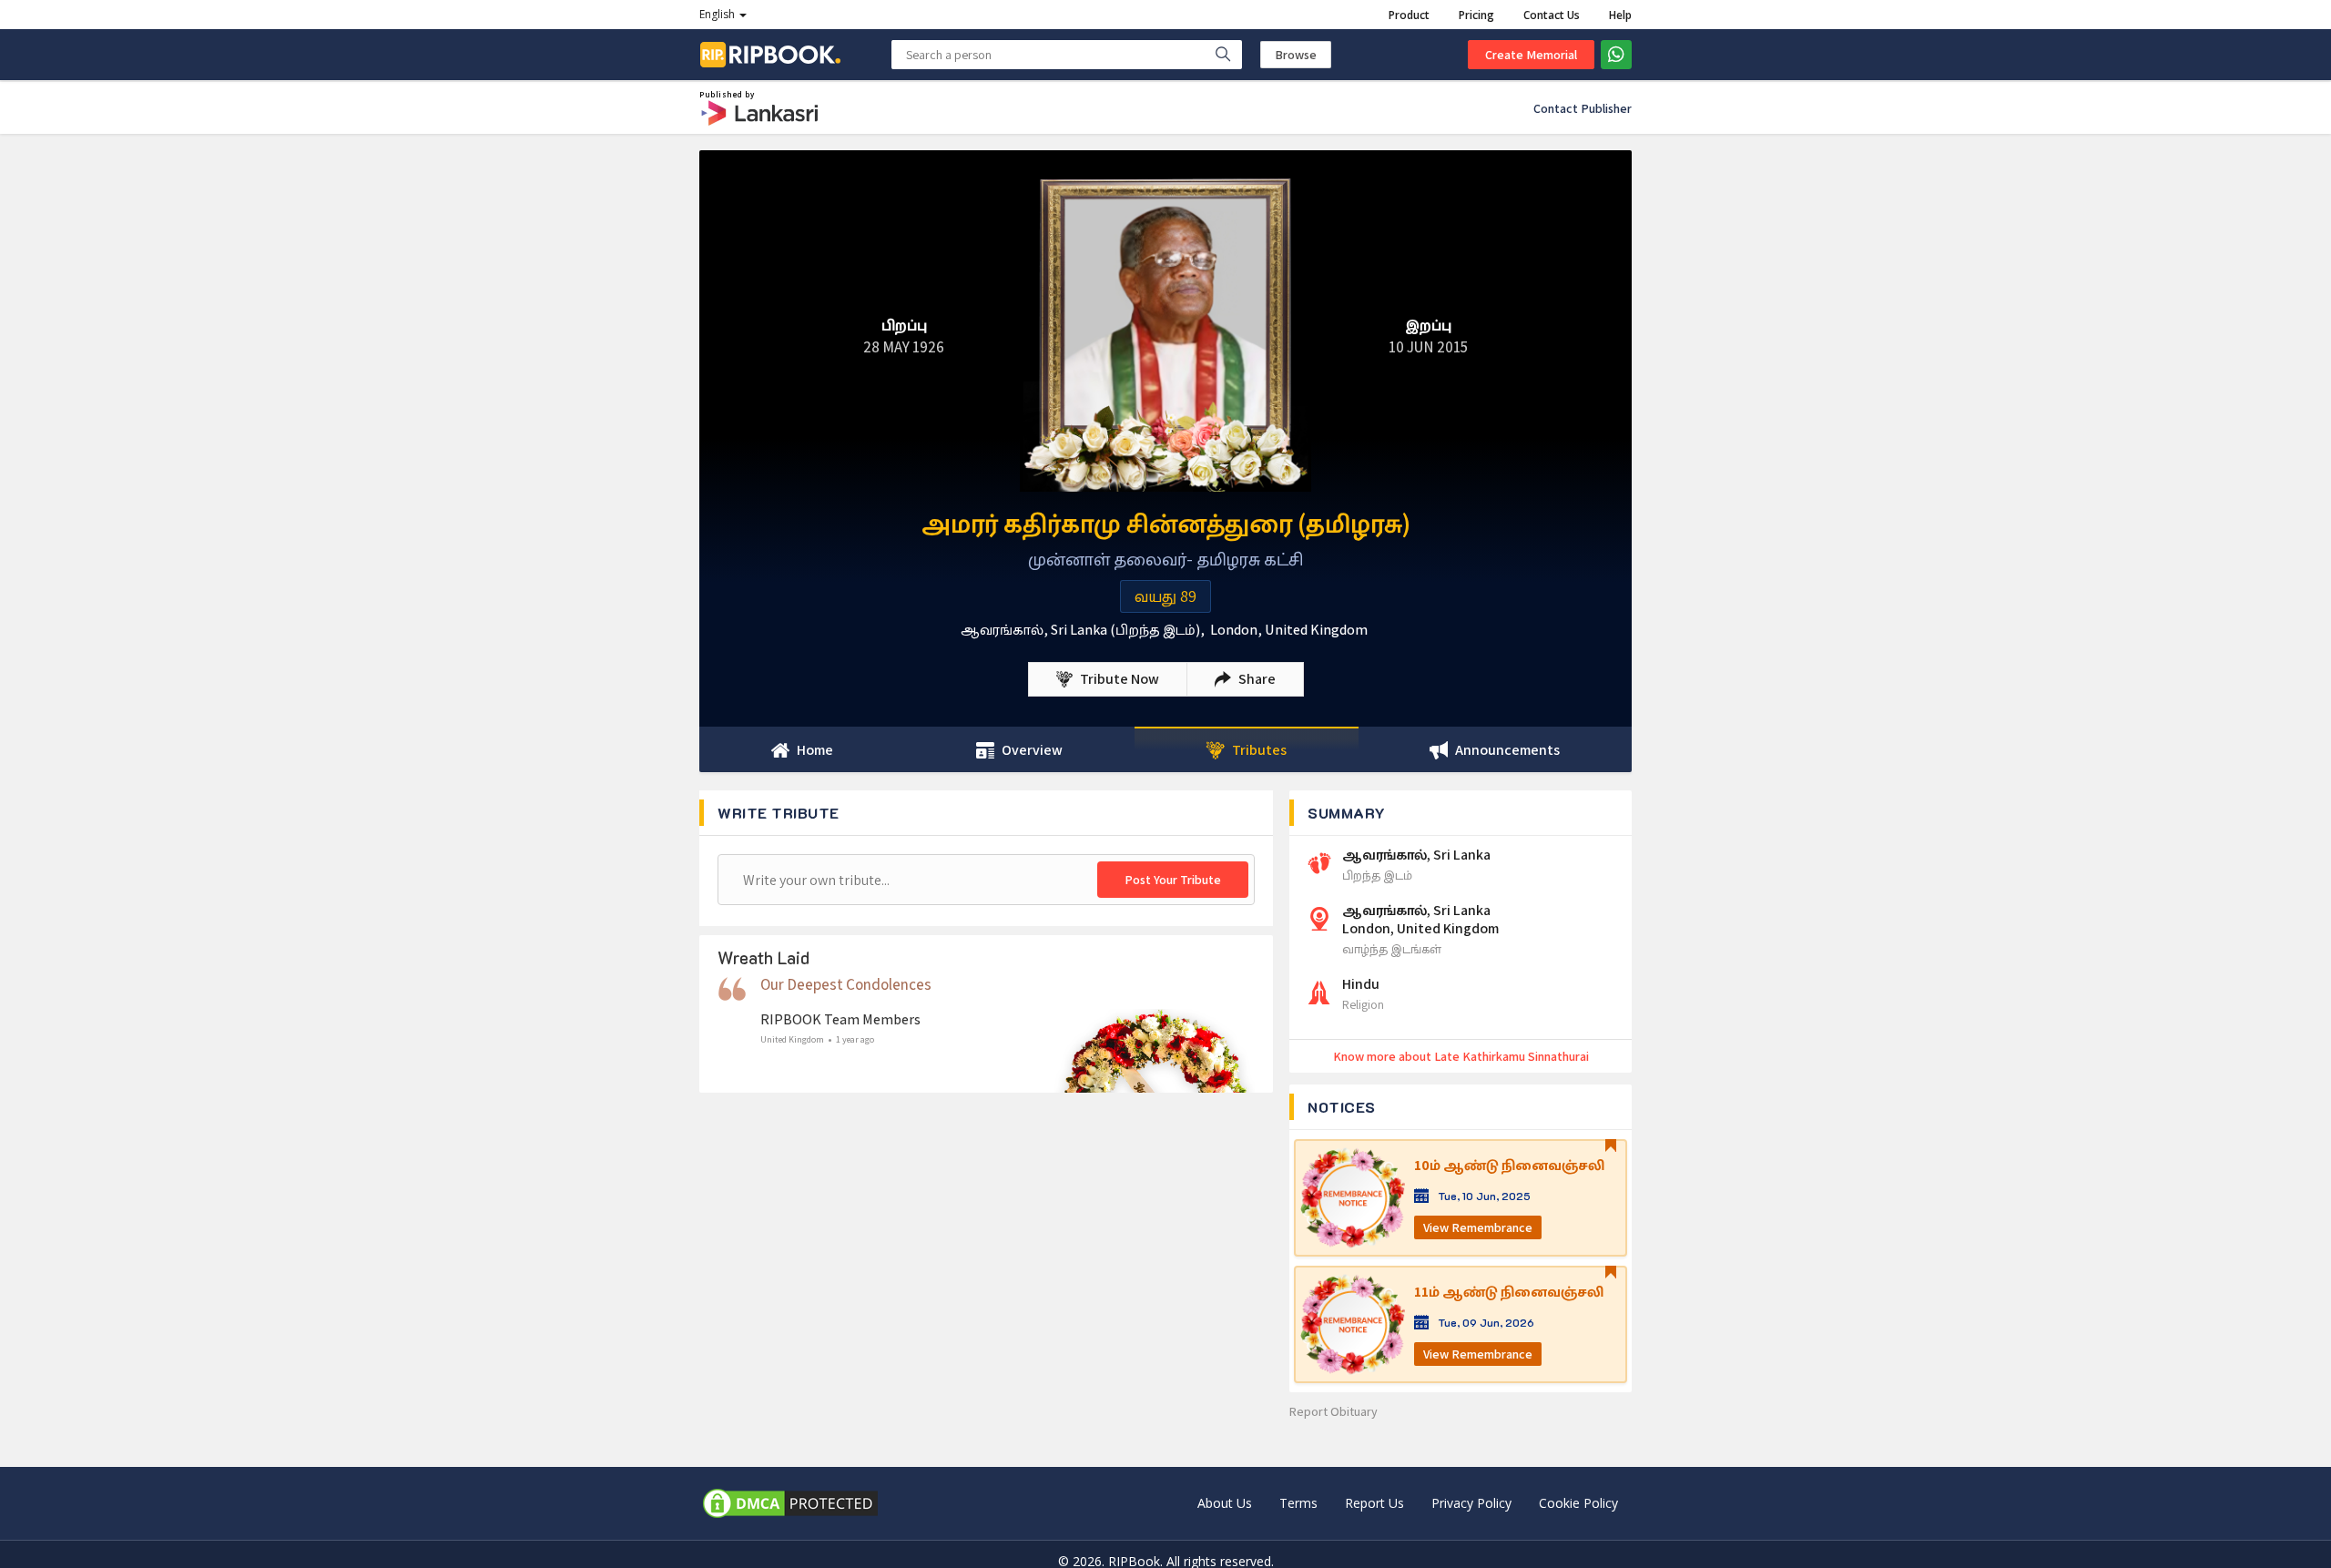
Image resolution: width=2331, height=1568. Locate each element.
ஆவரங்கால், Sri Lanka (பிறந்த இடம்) (1080, 630)
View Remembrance (1478, 1227)
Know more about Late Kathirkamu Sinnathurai (1461, 1056)
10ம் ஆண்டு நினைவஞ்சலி (1509, 1166)
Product (1409, 15)
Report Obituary (1333, 1411)
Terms (1298, 1503)
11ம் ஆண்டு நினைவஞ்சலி (1509, 1292)
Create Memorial (1531, 55)
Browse (1296, 55)
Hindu (1361, 984)
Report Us (1374, 1503)
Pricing (1476, 15)
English (718, 15)
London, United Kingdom (1289, 630)
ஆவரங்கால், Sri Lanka (1416, 855)
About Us (1225, 1503)
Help (1620, 15)
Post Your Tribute (1173, 880)
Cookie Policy (1578, 1503)
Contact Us (1552, 15)
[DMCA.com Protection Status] (790, 1503)
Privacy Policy (1471, 1503)
